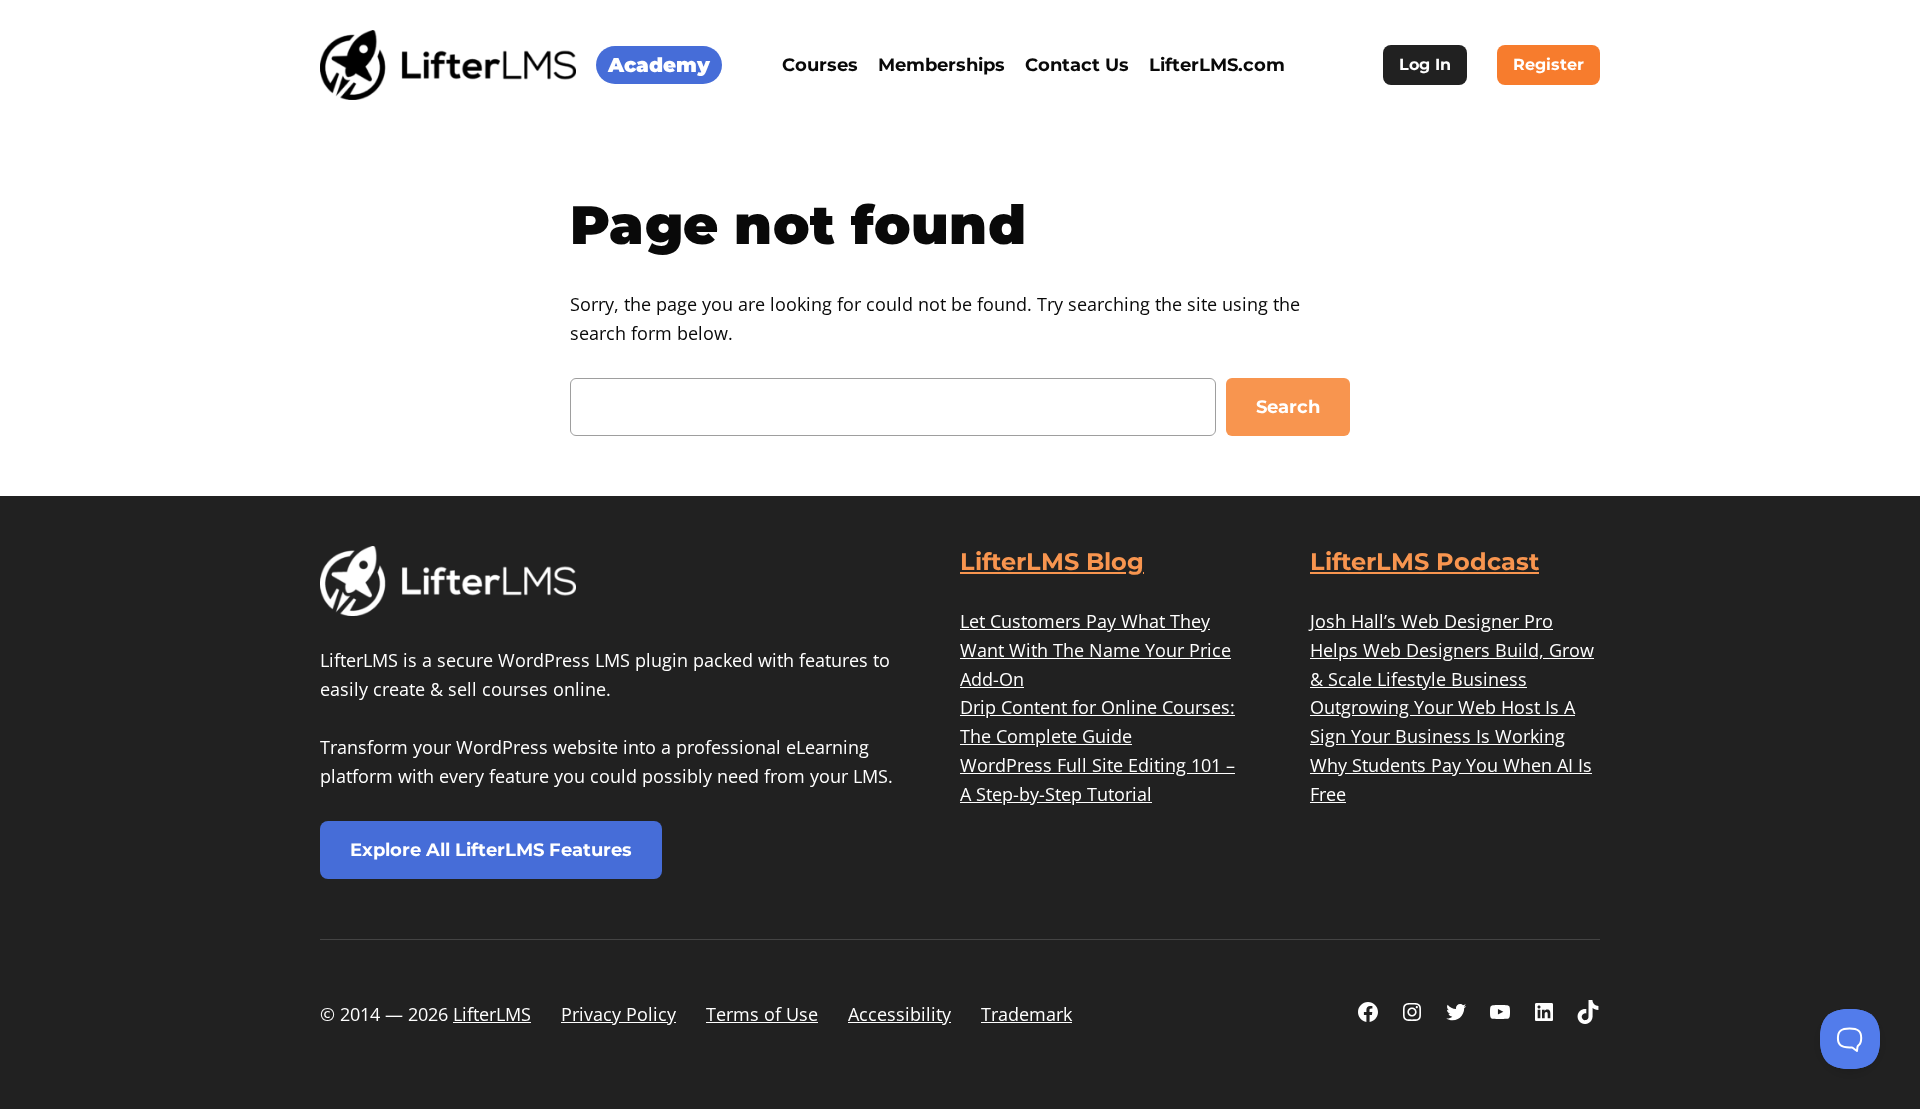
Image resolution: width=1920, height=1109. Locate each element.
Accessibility (899, 1014)
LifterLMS (492, 1014)
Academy (659, 65)
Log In (1425, 64)
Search (1288, 407)
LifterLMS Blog (1052, 561)
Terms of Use (762, 1014)
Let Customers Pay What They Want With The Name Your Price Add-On (1095, 650)
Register (1548, 64)
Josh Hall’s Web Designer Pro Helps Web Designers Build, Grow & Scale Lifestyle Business (1452, 650)
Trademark (1026, 1014)
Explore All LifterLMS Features (491, 850)
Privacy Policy (618, 1014)
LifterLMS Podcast (1424, 561)
